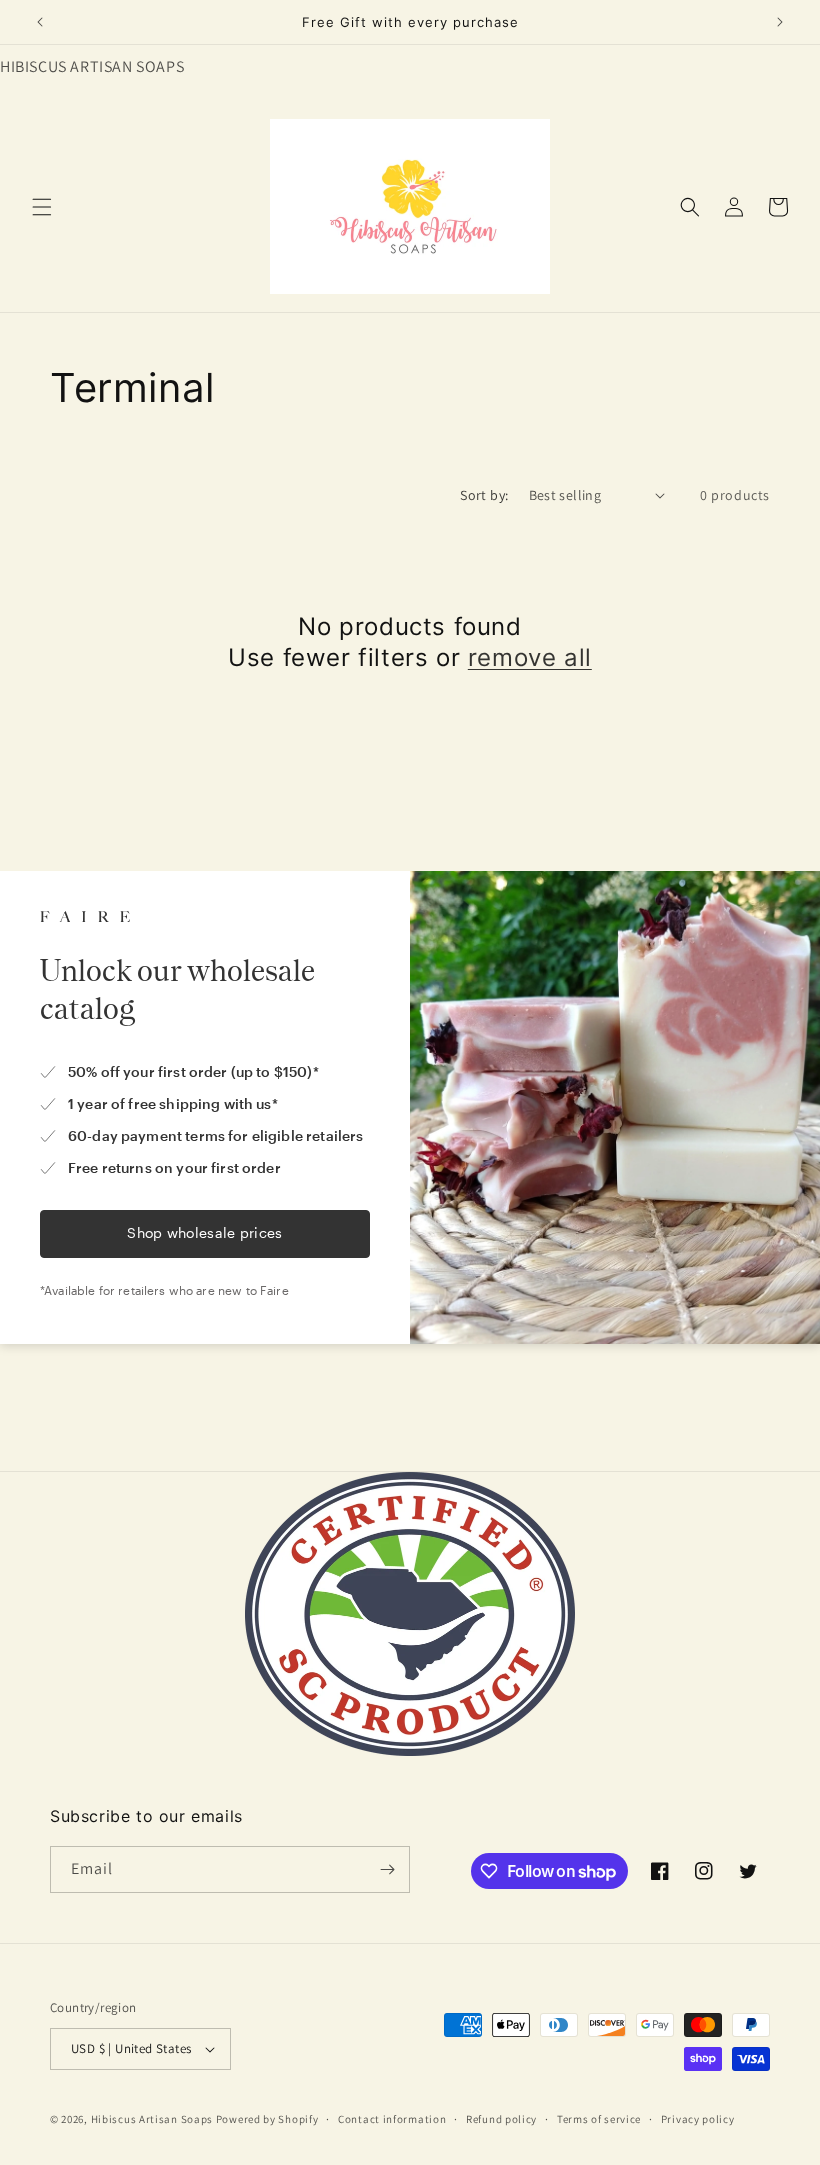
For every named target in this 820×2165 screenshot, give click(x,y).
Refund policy (501, 2119)
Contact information (392, 2119)
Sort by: (484, 495)
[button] (42, 207)
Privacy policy (698, 2119)
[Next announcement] (780, 22)
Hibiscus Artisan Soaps (152, 2119)
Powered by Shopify (267, 2119)
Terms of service (599, 2119)
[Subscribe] (387, 1869)
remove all (530, 657)
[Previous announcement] (40, 22)
